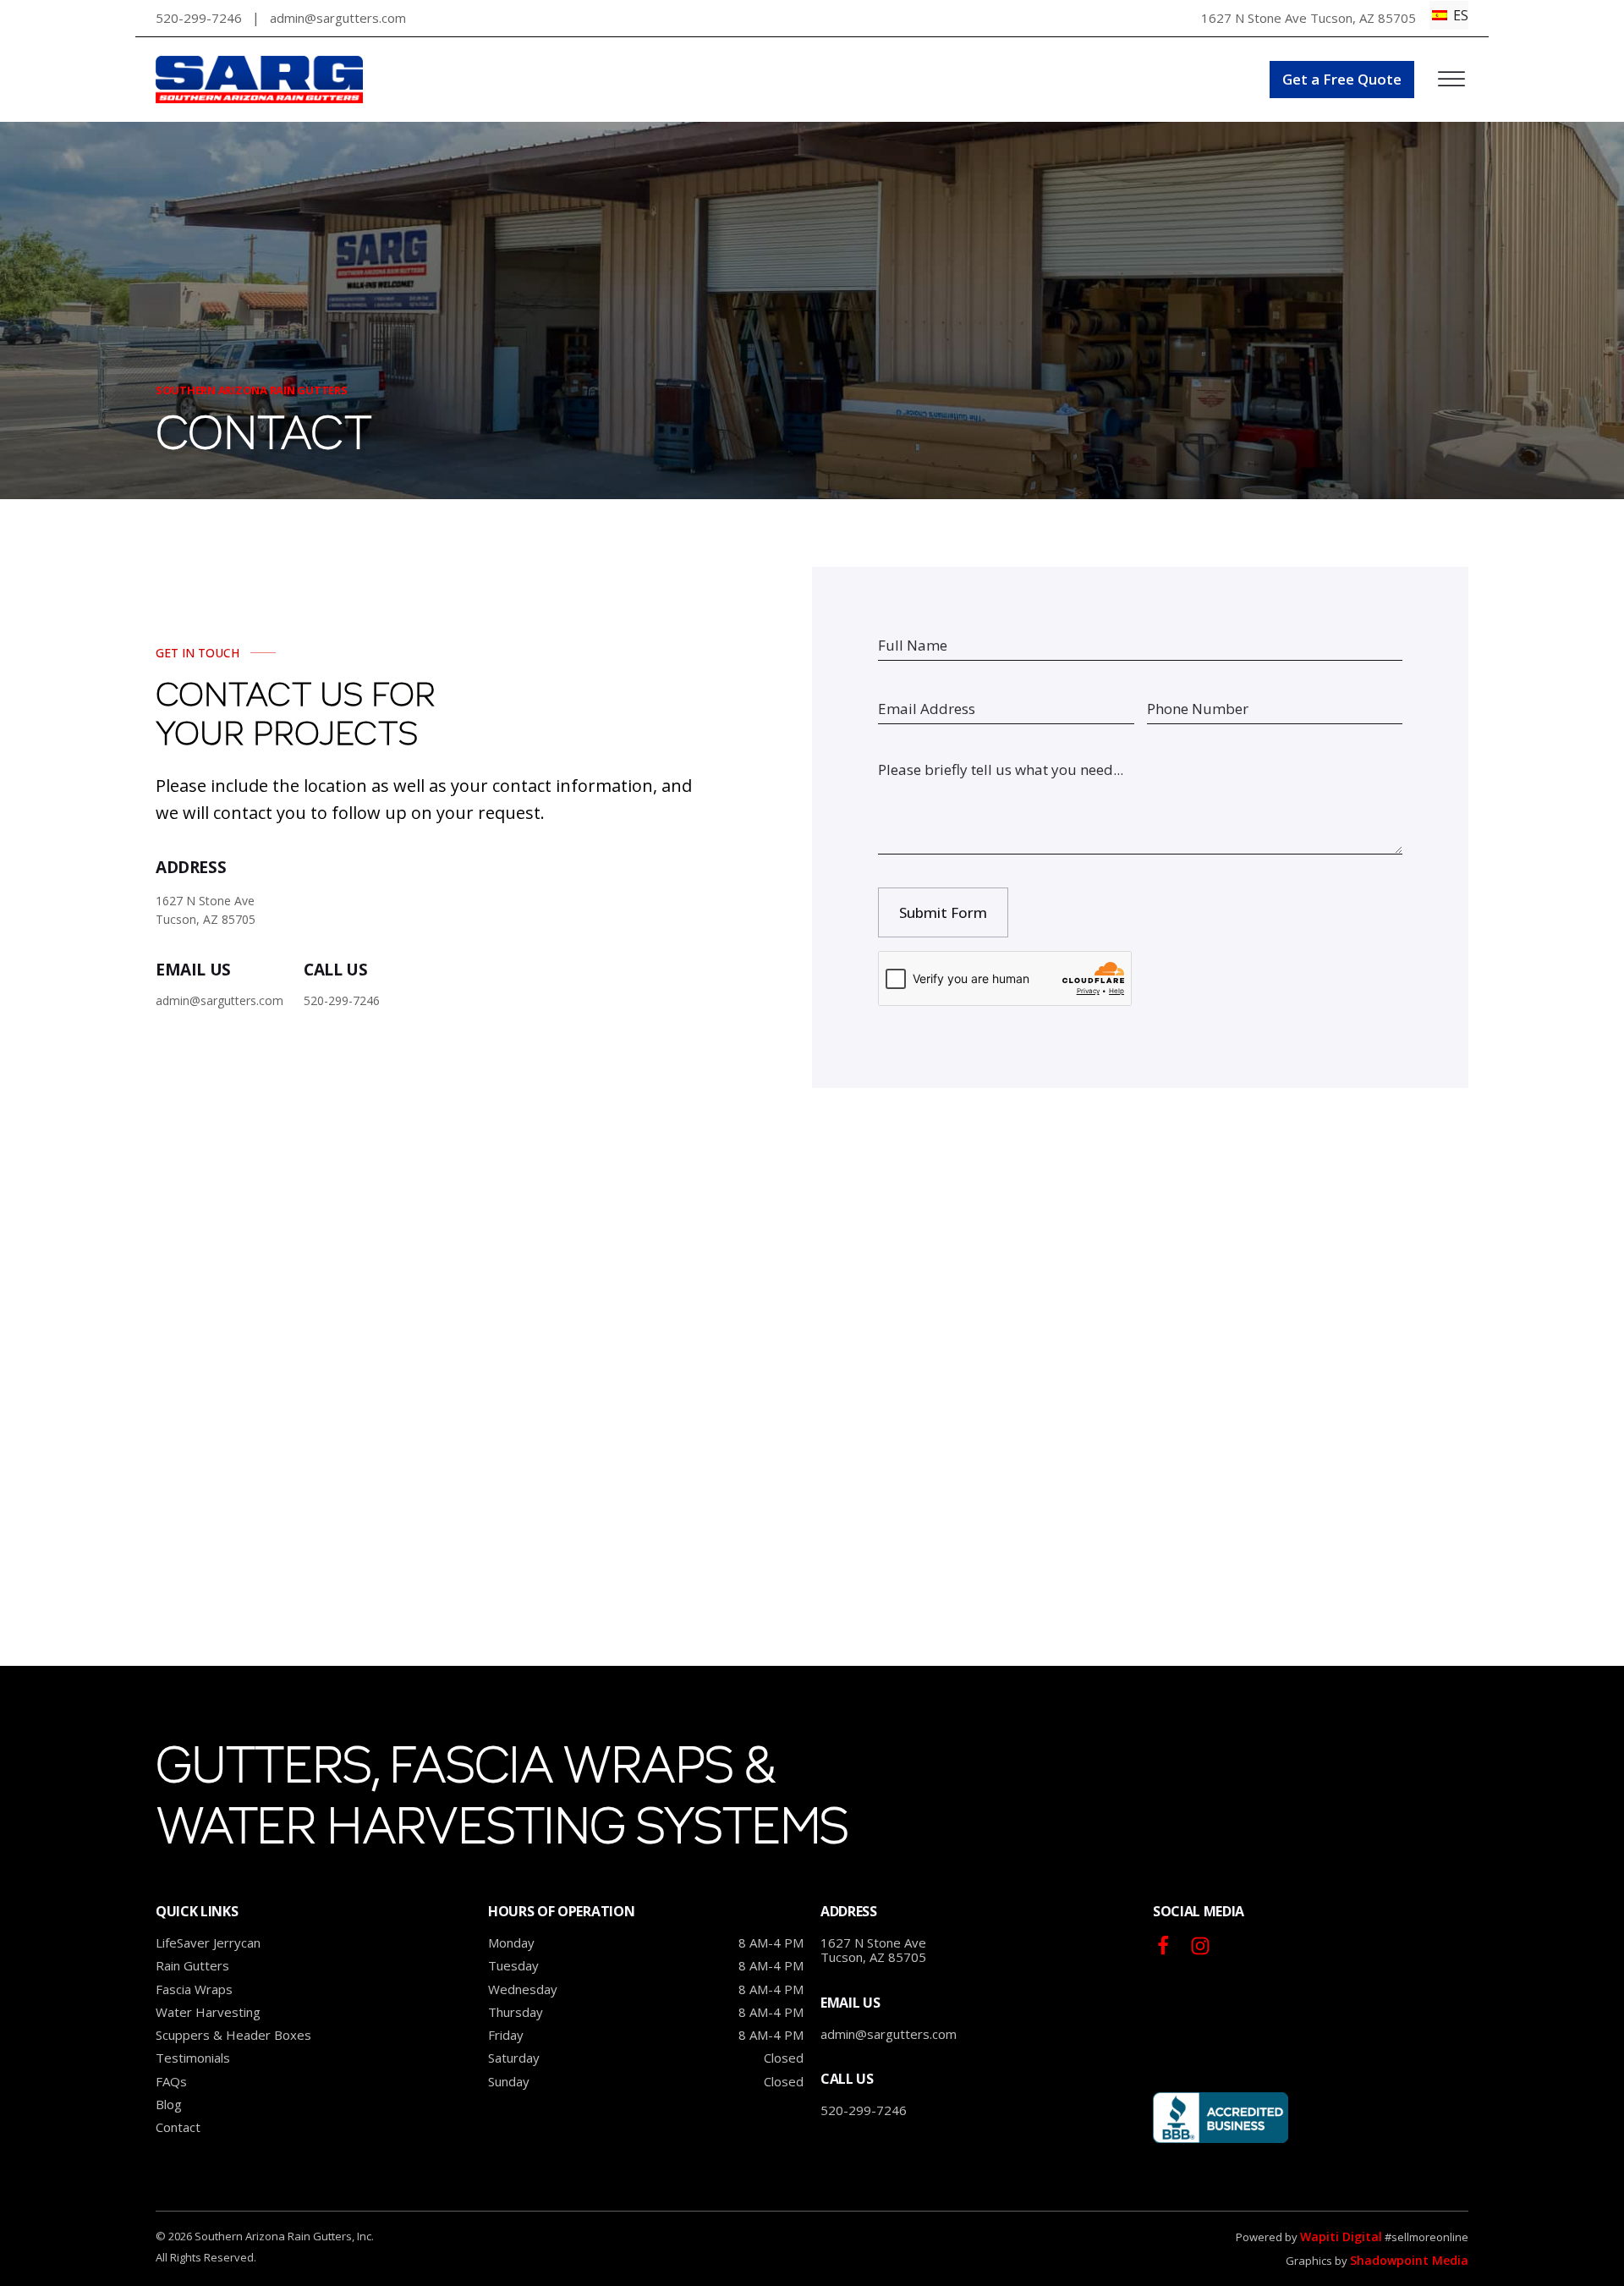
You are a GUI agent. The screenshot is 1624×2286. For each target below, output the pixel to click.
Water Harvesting (208, 2012)
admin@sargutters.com (889, 2034)
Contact (178, 2127)
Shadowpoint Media (1409, 2260)
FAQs (171, 2082)
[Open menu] (1451, 80)
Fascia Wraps (194, 1989)
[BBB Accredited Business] (1221, 2118)
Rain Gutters (192, 1966)
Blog (169, 2105)
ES (1459, 15)
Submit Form (943, 912)
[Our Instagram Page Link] (1163, 1946)
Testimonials (193, 2058)
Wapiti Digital (1341, 2237)
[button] (1342, 80)
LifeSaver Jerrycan (208, 1943)
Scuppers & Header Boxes (233, 2035)
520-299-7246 (199, 18)
